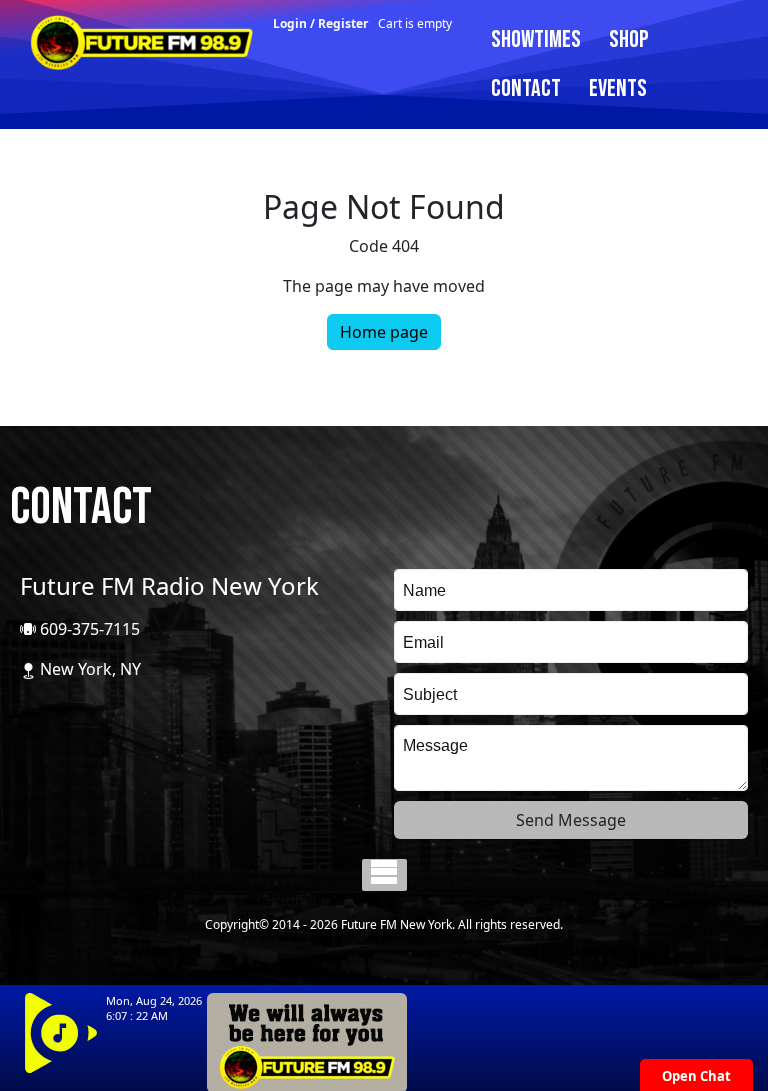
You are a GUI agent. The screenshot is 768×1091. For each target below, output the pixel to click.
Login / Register (320, 23)
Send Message (571, 820)
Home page (384, 332)
